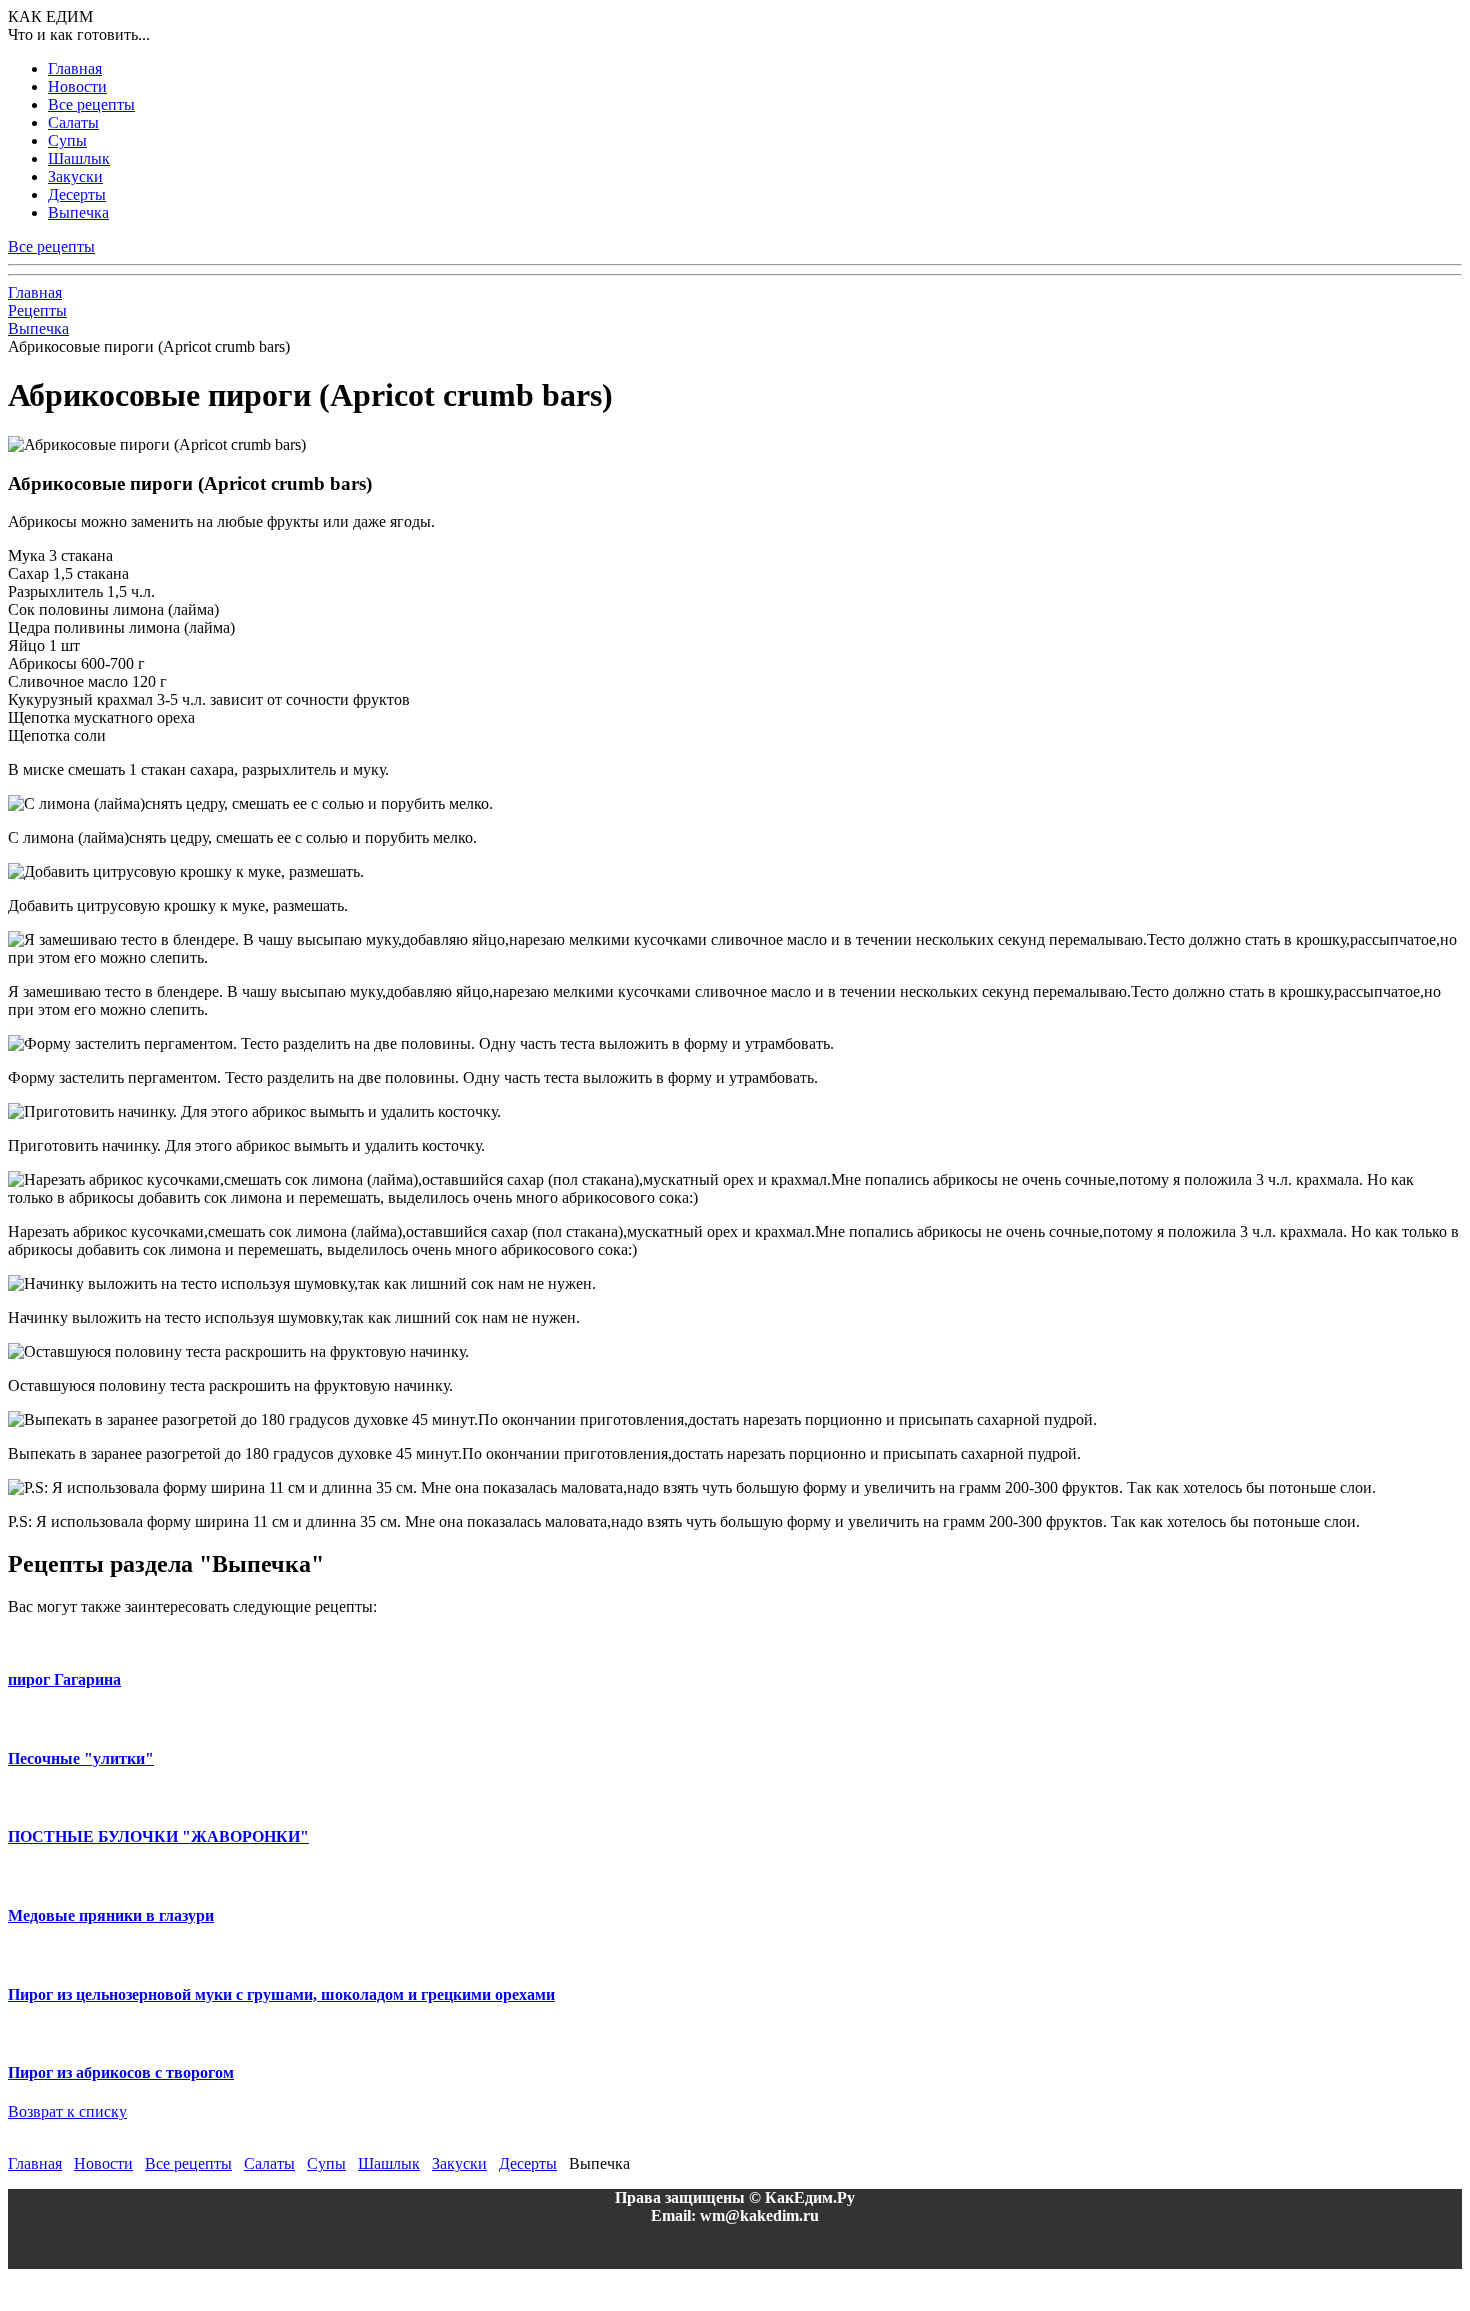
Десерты (77, 194)
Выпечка (78, 212)
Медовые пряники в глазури (111, 1915)
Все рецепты (91, 104)
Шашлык (79, 158)
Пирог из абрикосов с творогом (121, 2072)
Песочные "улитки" (81, 1758)
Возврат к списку (67, 2111)
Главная (75, 68)
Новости (77, 86)
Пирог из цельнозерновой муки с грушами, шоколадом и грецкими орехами (281, 1994)
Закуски (75, 176)
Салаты (73, 122)
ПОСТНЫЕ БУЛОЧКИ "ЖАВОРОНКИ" (158, 1836)
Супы (67, 140)
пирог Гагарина (64, 1679)
